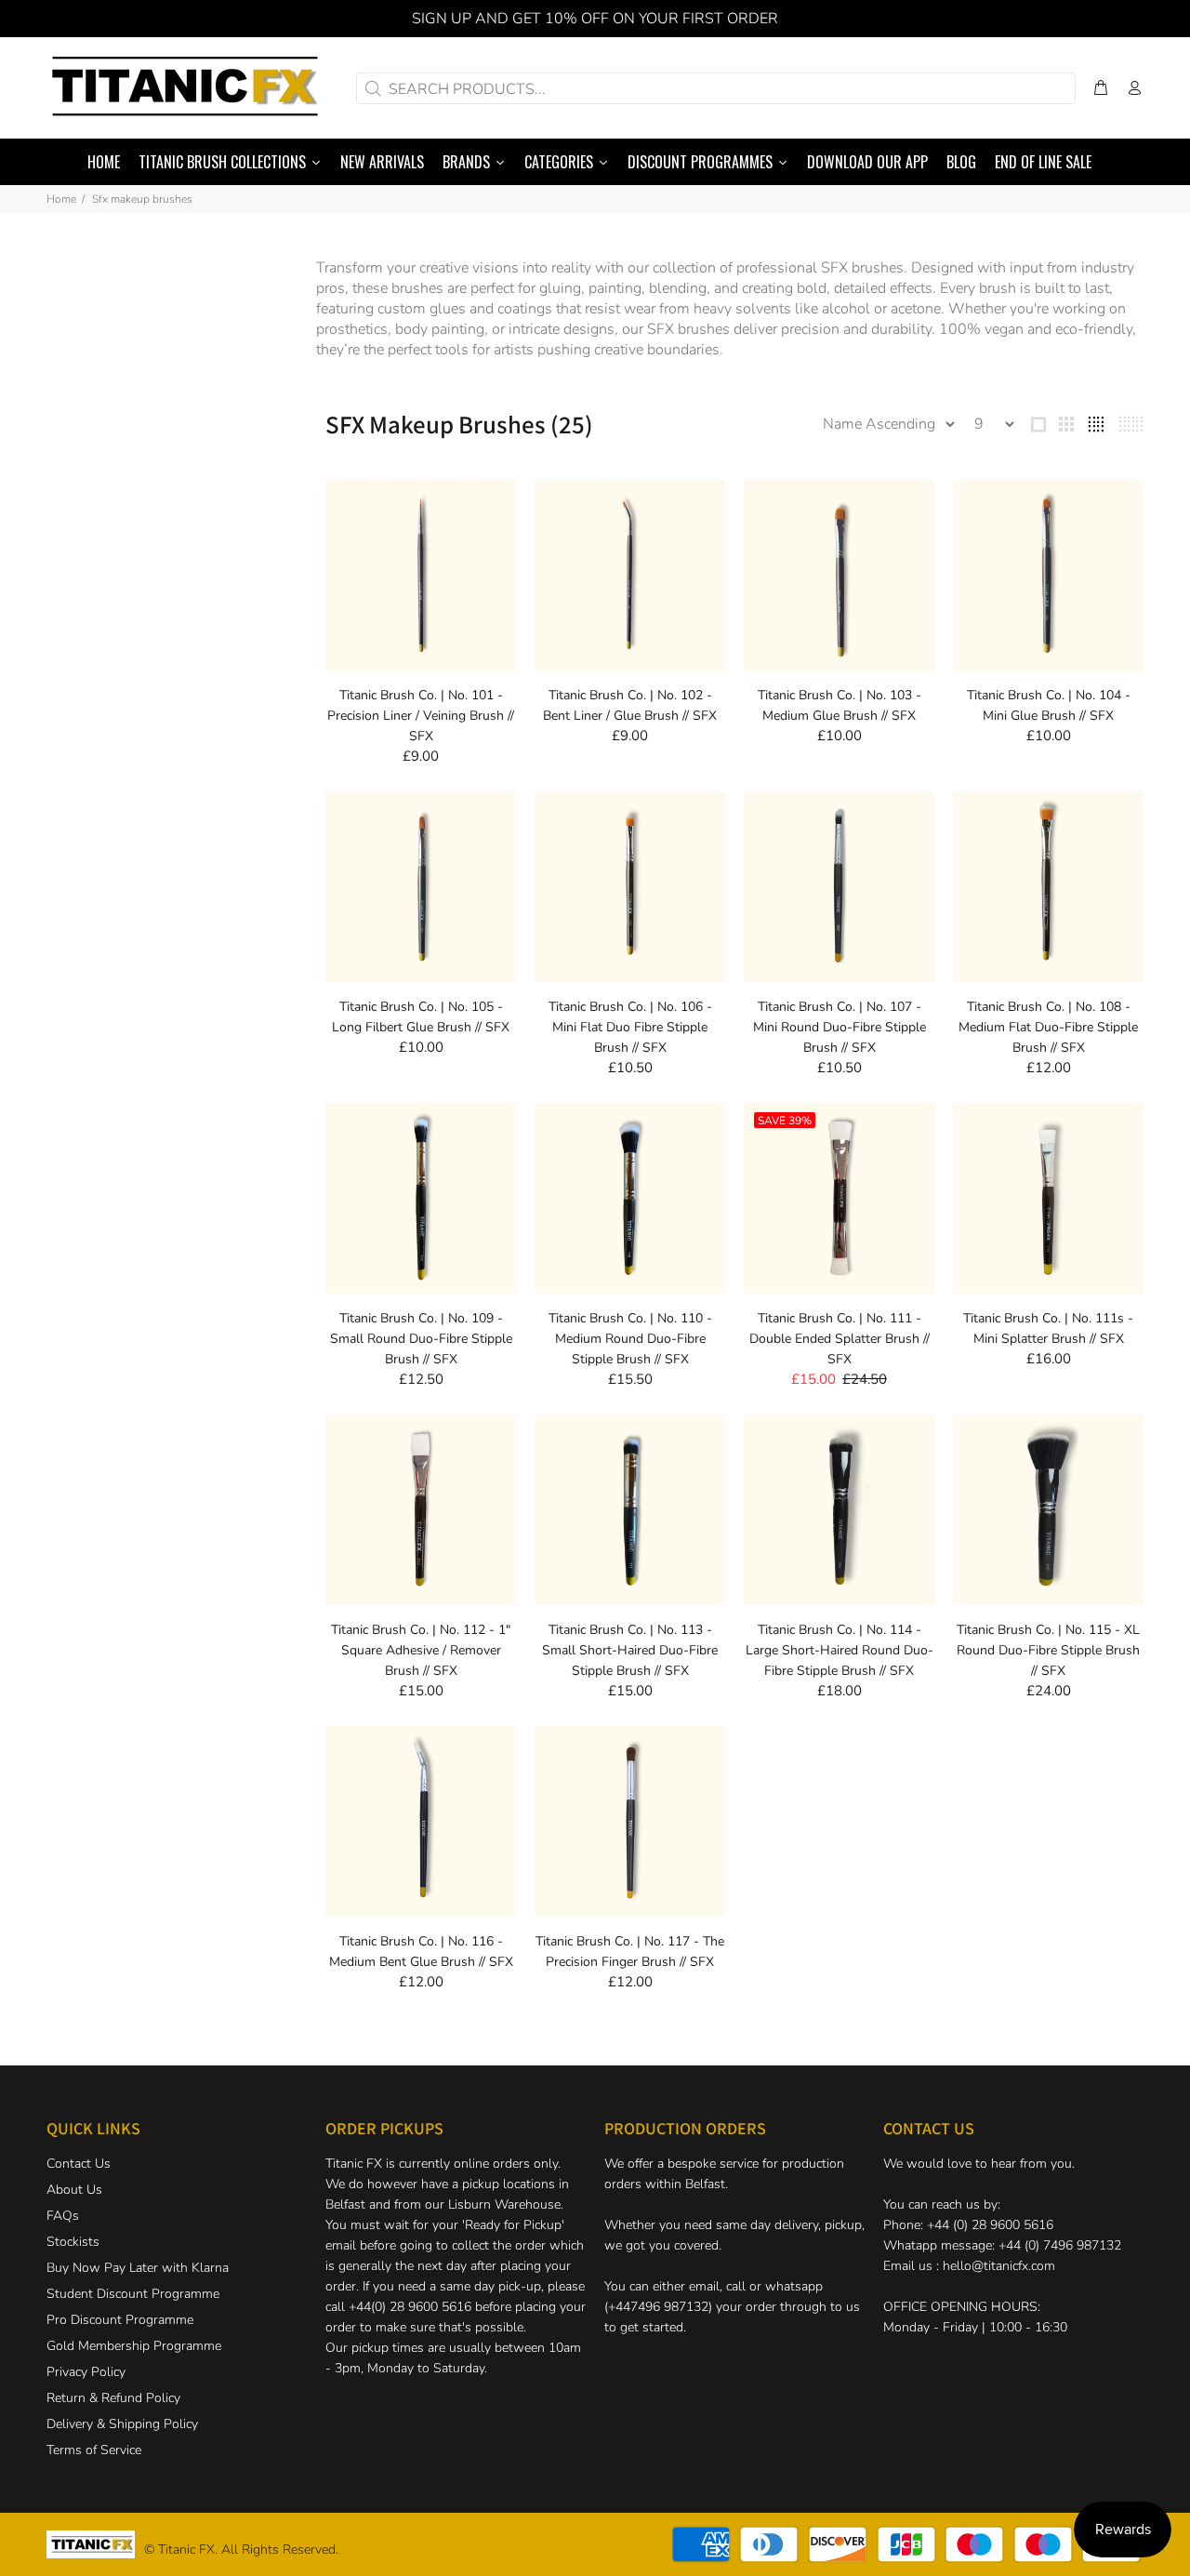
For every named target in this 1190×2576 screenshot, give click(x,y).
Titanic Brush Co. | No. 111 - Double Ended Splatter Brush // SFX (840, 1339)
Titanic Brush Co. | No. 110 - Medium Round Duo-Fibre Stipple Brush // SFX (630, 1339)
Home (61, 199)
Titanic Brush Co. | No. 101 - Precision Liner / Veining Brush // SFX (421, 716)
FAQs (63, 2216)
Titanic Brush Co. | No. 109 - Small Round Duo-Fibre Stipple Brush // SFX (421, 1339)
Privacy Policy (86, 2372)
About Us (74, 2190)
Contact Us (79, 2164)
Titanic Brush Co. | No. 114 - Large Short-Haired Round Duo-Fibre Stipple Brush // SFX (840, 1650)
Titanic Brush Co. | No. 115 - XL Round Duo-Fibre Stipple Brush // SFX (1048, 1650)
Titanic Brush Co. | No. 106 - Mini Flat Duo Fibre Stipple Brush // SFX (630, 1027)
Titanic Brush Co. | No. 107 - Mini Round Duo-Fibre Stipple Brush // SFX (840, 1027)
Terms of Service (94, 2450)
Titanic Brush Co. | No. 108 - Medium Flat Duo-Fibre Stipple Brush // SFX (1048, 1027)
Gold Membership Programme (134, 2346)
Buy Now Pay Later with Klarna (138, 2268)
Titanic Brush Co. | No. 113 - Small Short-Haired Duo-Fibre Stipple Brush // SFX (630, 1650)
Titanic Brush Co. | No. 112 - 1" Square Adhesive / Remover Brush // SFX (421, 1650)
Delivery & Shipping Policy (122, 2424)
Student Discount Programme (133, 2294)
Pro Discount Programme (120, 2320)
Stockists (73, 2242)
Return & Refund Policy (113, 2398)
